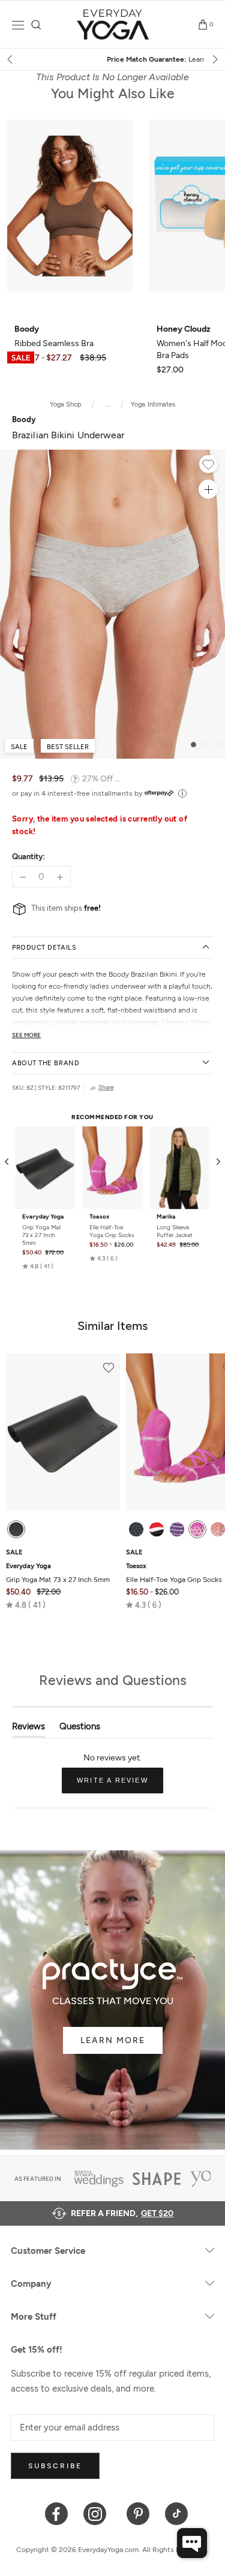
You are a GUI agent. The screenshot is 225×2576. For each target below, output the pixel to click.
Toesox (99, 1217)
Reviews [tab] (28, 1729)
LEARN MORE (113, 2040)
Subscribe (55, 2466)
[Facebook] (57, 2513)
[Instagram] (97, 2513)
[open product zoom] (208, 489)
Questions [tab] (80, 1729)
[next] (214, 59)
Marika (166, 1217)
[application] (192, 2543)
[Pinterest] (138, 2513)
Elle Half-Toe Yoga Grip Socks (112, 1231)
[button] (38, 1266)
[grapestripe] (177, 1529)
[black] (16, 1529)
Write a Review (120, 1785)
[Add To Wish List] (208, 466)
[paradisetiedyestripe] (197, 1529)
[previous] (11, 59)
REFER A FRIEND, (122, 2213)
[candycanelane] (157, 1529)
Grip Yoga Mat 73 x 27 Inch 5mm (42, 1235)
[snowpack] (136, 1529)
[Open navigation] (18, 25)
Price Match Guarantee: (112, 59)
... (108, 404)
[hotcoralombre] (218, 1529)
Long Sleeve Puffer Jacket (175, 1231)
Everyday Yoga (43, 1217)
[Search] (36, 25)
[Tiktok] (177, 2513)
